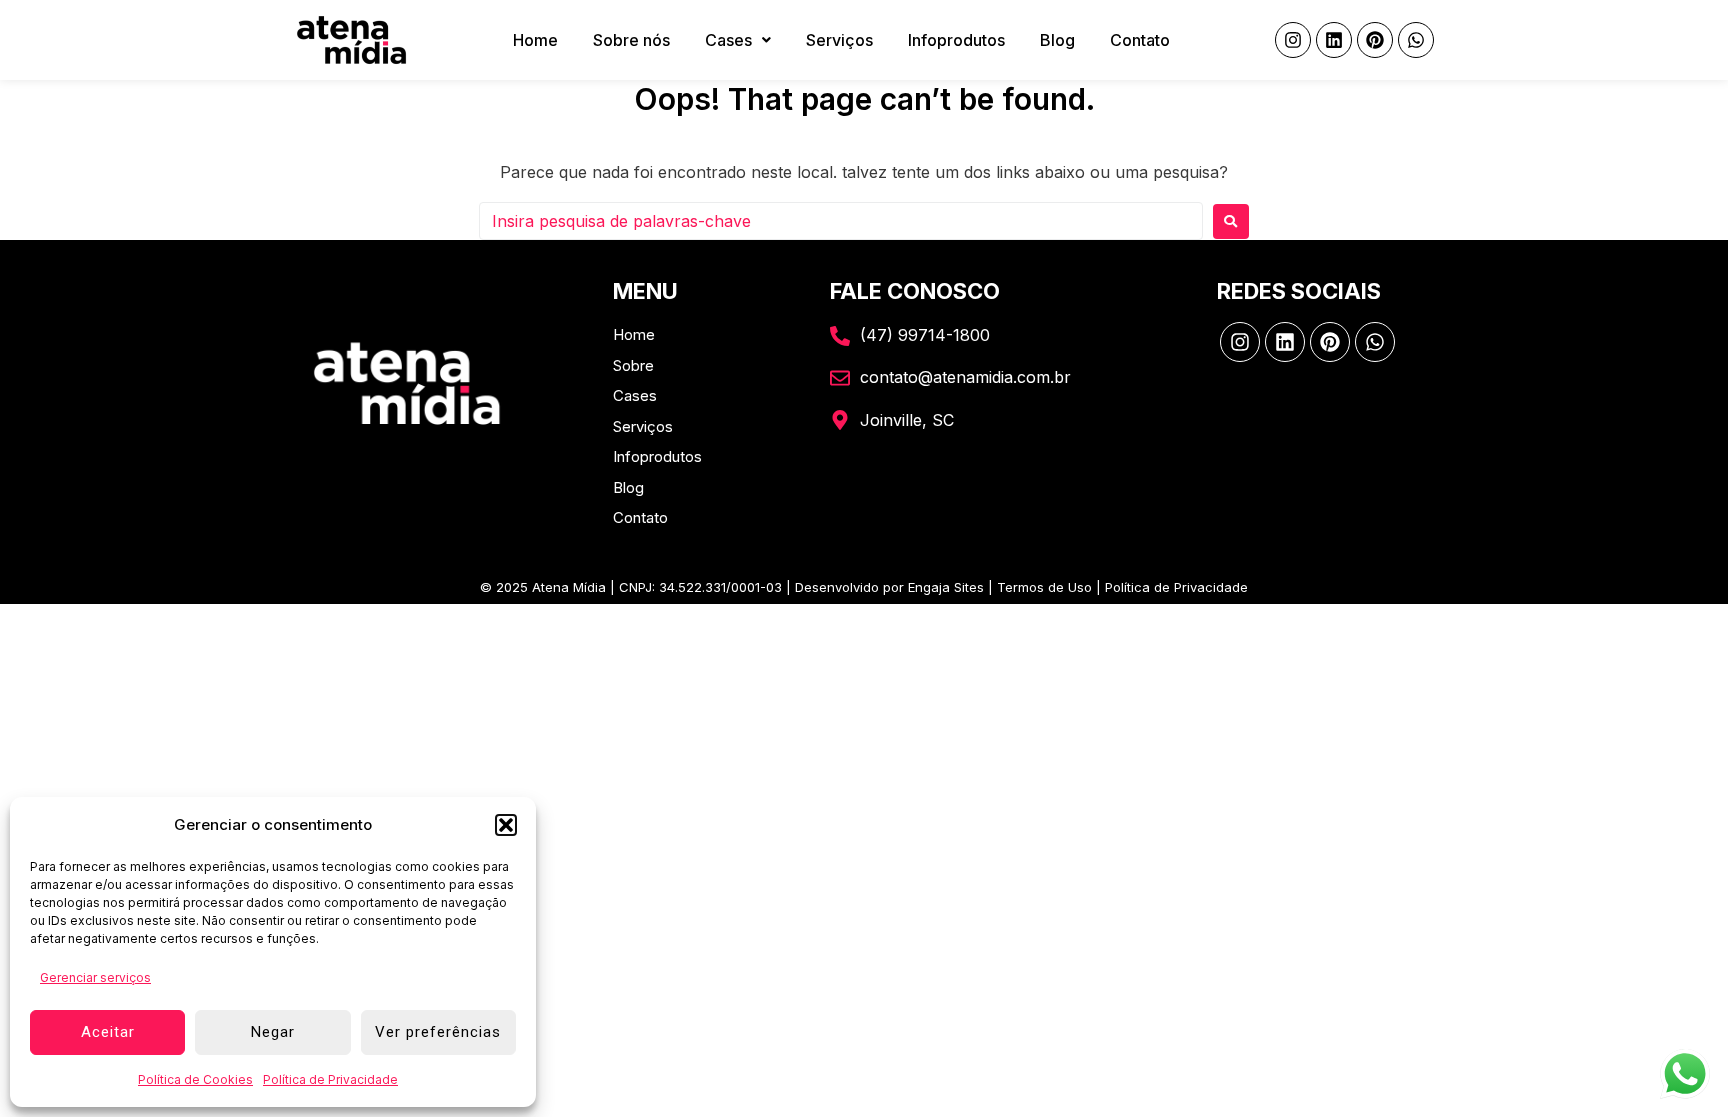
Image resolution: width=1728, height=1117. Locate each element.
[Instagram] (1293, 40)
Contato (1140, 40)
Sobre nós (631, 40)
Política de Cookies (195, 1079)
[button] (506, 825)
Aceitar (108, 1032)
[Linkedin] (1334, 40)
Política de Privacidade (330, 1079)
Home (535, 40)
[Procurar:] (841, 221)
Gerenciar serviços (95, 977)
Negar (273, 1032)
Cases (728, 40)
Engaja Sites (946, 587)
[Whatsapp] (1416, 40)
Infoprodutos (956, 40)
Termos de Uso (1044, 587)
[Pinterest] (1375, 40)
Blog (1057, 40)
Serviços (839, 40)
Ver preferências (438, 1032)
